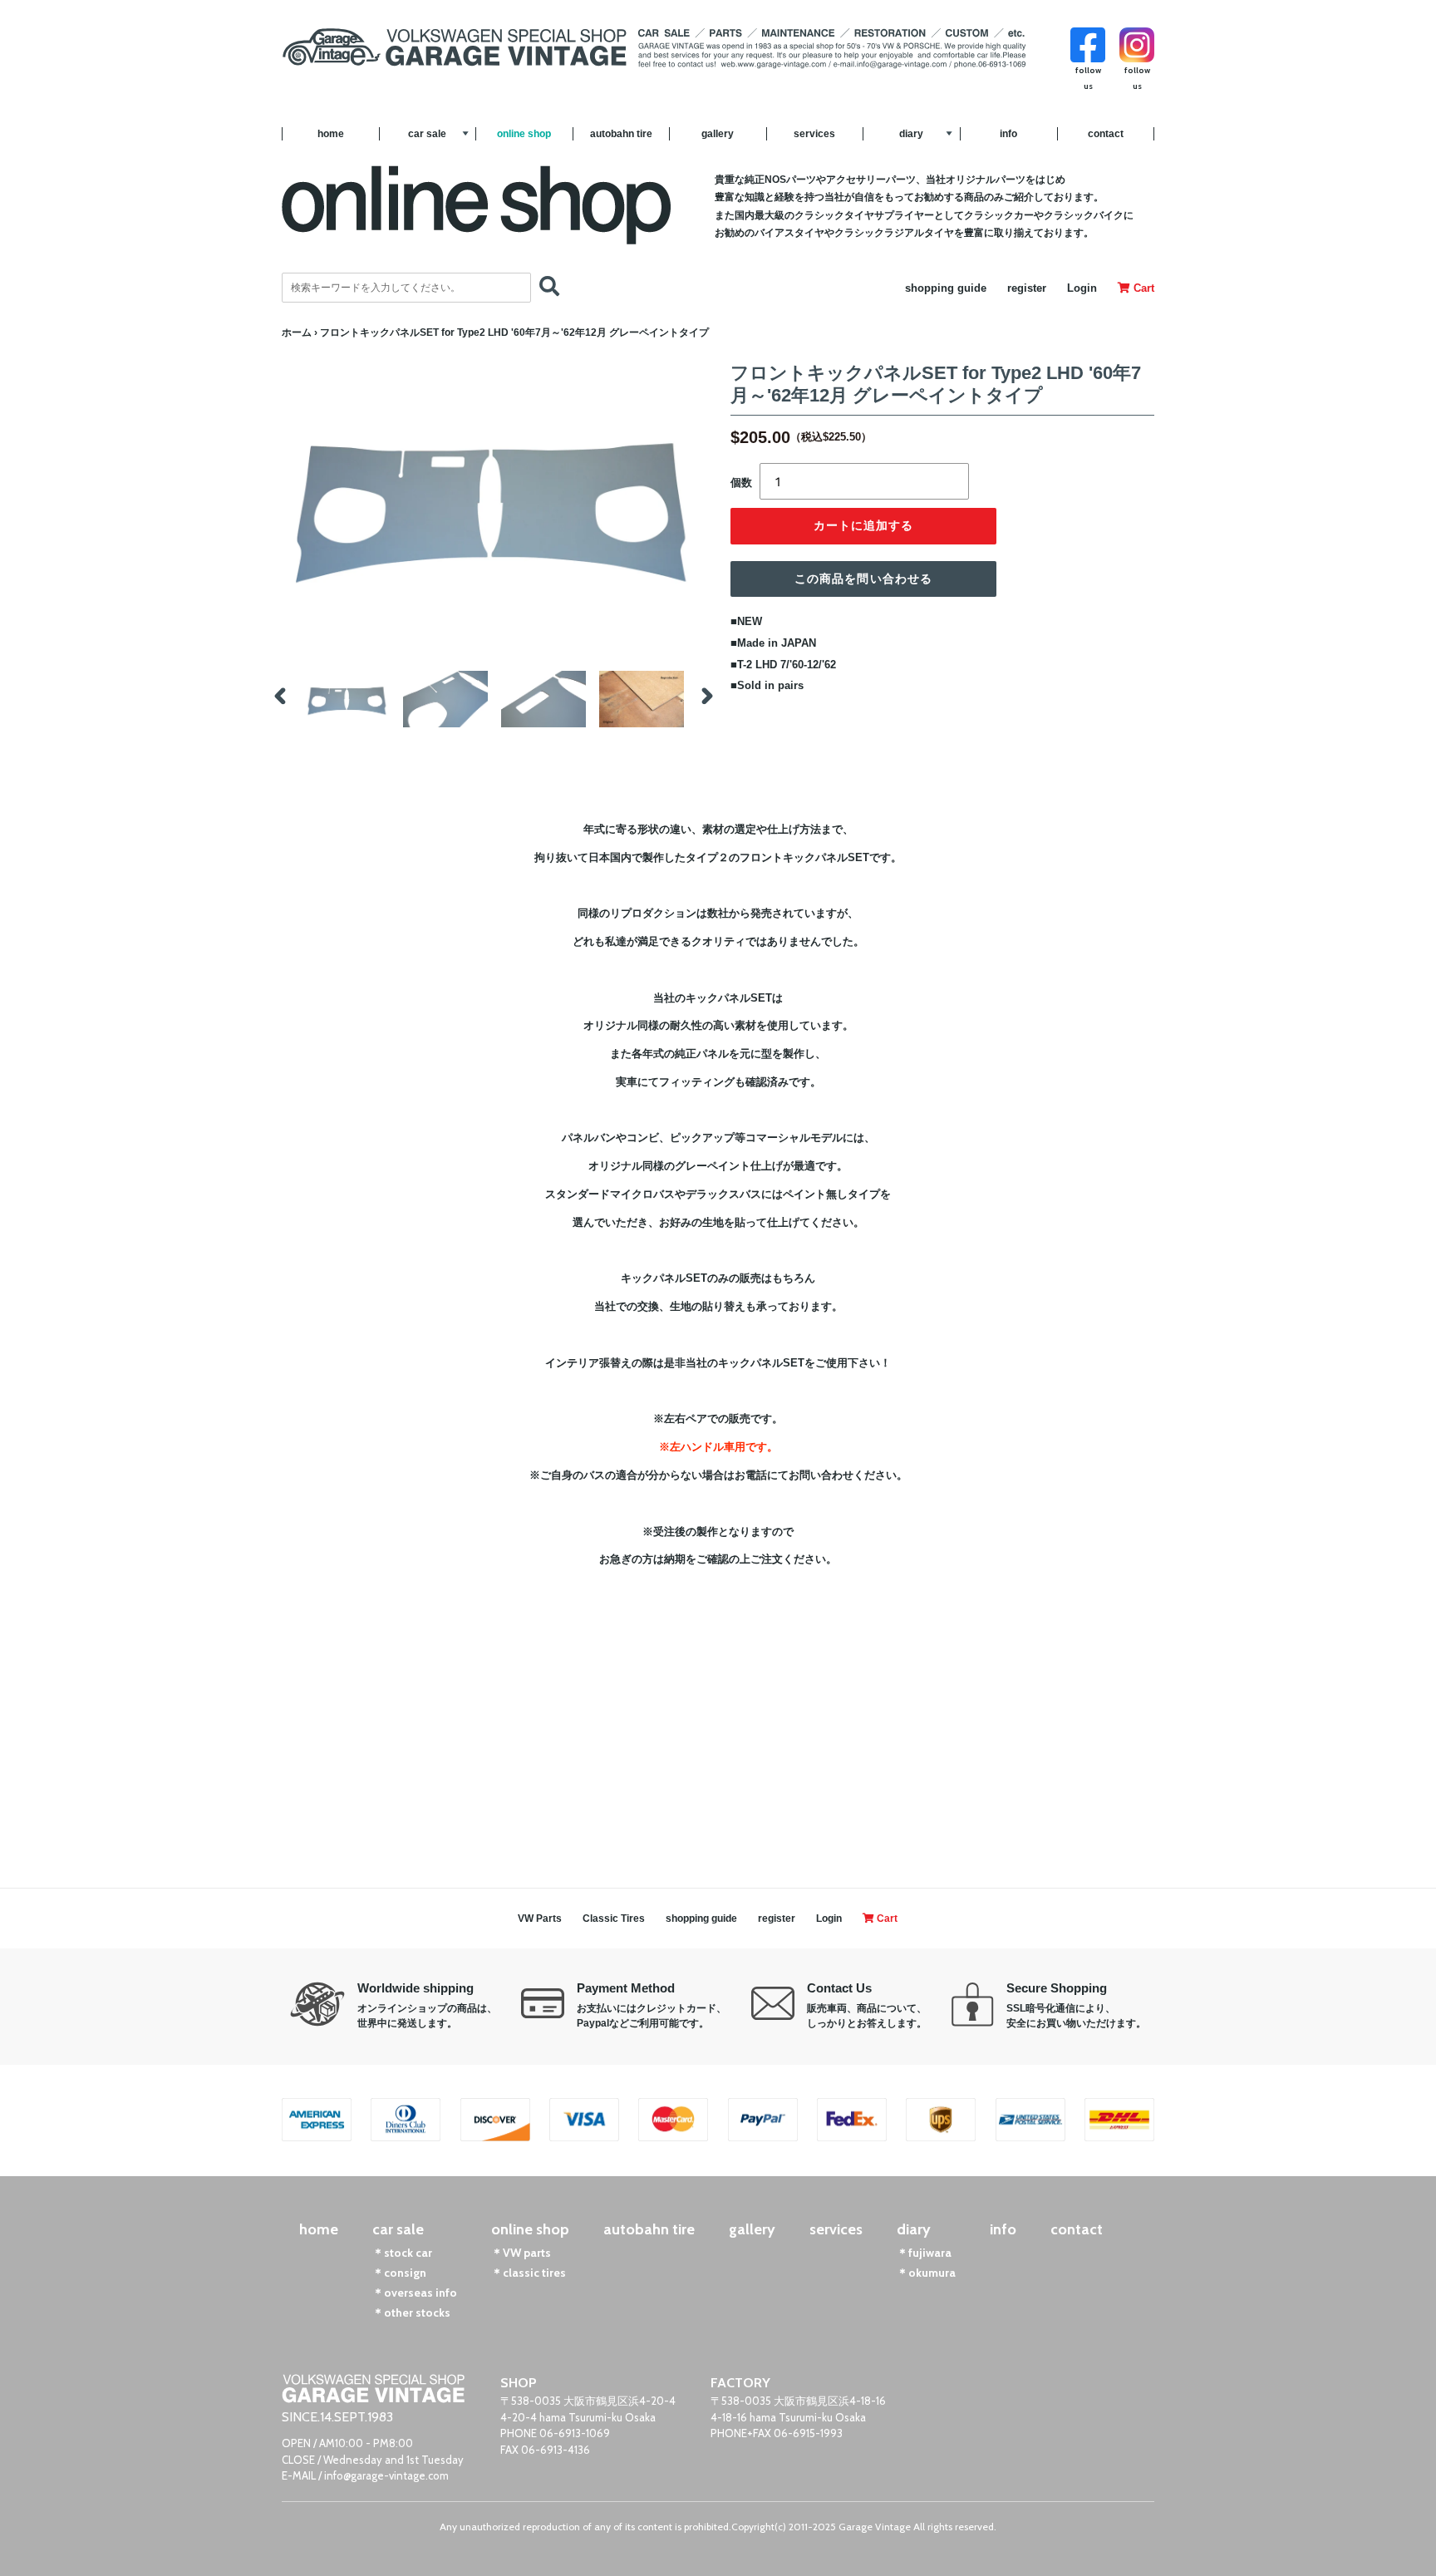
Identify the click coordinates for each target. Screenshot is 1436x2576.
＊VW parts (521, 2253)
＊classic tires (529, 2273)
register (1027, 288)
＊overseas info (415, 2293)
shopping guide (946, 288)
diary (911, 134)
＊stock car (402, 2253)
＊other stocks (411, 2312)
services (814, 134)
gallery (718, 134)
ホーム (297, 332)
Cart (1142, 288)
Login (1082, 288)
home (331, 134)
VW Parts (540, 1918)
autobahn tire (621, 134)
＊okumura (926, 2273)
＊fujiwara (924, 2253)
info (1008, 134)
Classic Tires (614, 1918)
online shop (524, 134)
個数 (741, 483)
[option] (347, 699)
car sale (427, 134)
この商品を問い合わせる (863, 579)
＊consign (399, 2273)
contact (1106, 134)
